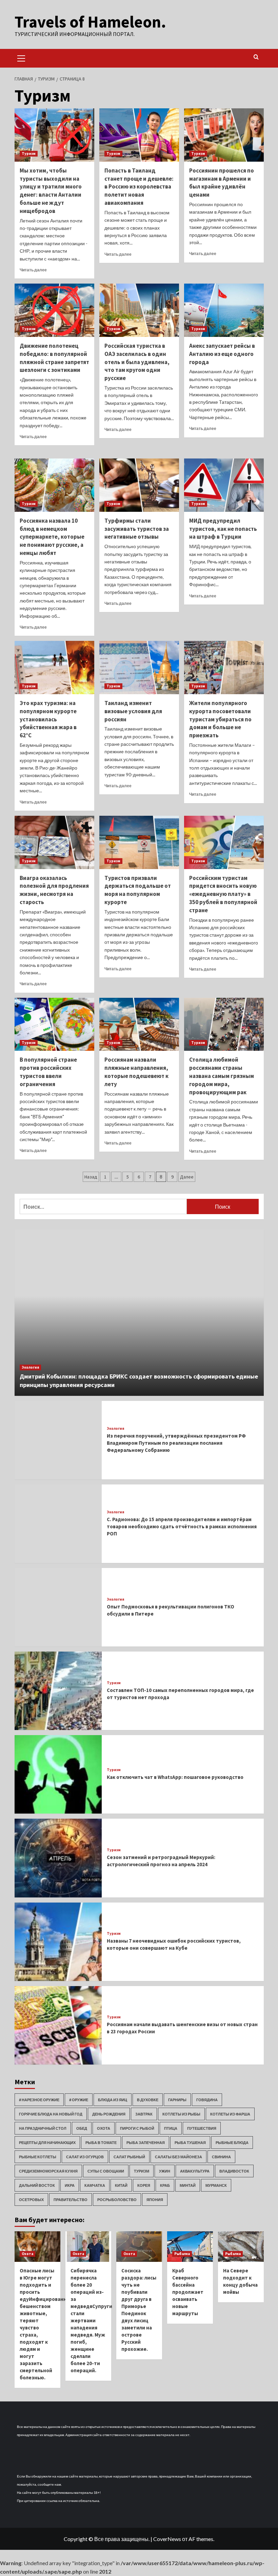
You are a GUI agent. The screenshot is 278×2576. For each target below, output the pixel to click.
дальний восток (37, 2185)
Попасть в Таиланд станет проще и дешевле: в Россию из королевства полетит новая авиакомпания (139, 187)
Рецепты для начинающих (47, 2142)
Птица (171, 2128)
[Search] (256, 57)
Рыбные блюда (232, 2142)
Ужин (165, 2171)
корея (144, 2185)
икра (70, 2185)
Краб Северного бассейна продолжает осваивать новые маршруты (188, 2292)
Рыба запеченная (146, 2142)
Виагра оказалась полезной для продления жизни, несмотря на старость (54, 890)
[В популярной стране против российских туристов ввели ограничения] (54, 1024)
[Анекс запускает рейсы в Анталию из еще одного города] (224, 310)
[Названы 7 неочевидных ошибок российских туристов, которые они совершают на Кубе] (58, 1942)
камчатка (95, 2185)
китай (121, 2185)
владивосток (234, 2171)
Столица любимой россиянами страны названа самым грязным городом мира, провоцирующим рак (222, 1076)
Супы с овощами (106, 2171)
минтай (188, 2185)
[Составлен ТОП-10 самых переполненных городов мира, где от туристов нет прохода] (58, 1691)
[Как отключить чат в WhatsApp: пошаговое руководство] (58, 1774)
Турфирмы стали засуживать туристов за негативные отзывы (137, 529)
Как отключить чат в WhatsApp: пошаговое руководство (175, 1777)
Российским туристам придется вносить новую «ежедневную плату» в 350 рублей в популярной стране (223, 894)
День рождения (109, 2114)
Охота (104, 2128)
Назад (91, 1177)
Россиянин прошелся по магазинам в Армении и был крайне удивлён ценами (222, 183)
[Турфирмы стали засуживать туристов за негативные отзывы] (139, 485)
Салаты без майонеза (178, 2157)
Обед (82, 2128)
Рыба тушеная (190, 2142)
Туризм (29, 154)
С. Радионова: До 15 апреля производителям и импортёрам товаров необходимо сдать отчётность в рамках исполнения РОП (182, 1526)
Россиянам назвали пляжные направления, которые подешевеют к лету (136, 1072)
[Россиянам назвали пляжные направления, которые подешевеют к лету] (139, 1024)
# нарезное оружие (39, 2100)
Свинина (221, 2157)
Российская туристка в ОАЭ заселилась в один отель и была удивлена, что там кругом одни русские (137, 362)
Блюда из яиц (113, 2100)
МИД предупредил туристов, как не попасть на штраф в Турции (223, 529)
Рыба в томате (101, 2142)
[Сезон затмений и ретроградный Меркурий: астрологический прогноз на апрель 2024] (58, 1858)
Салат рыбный (129, 2157)
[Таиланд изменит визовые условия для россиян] (139, 668)
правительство (71, 2200)
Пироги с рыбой (137, 2128)
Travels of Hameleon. (90, 22)
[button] (21, 57)
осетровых (31, 2200)
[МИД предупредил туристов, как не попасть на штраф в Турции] (224, 485)
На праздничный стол (43, 2128)
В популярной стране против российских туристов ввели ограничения (48, 1072)
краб (165, 2185)
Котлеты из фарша (230, 2114)
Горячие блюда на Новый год (51, 2114)
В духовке (148, 2100)
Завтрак (144, 2114)
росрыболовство (117, 2200)
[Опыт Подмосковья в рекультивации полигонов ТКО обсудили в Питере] (58, 1607)
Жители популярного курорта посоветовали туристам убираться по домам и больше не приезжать (220, 719)
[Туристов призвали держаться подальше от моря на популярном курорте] (139, 842)
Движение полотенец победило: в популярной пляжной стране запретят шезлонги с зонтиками (54, 358)
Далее (187, 1177)
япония (155, 2200)
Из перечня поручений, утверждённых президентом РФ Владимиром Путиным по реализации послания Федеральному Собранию (176, 1443)
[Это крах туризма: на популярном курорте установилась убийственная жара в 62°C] (54, 668)
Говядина (207, 2100)
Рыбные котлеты (38, 2157)
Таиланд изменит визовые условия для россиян (133, 711)
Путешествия (202, 2128)
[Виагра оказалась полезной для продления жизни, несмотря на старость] (54, 842)
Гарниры (177, 2100)
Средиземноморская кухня (48, 2171)
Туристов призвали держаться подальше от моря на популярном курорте (138, 890)
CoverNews (167, 2539)
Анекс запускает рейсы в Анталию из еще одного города (222, 354)
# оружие (79, 2100)
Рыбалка (182, 2254)
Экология (30, 1367)
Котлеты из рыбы (181, 2114)
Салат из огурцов (85, 2157)
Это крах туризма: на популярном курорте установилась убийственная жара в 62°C (48, 719)
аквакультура (195, 2171)
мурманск (216, 2185)
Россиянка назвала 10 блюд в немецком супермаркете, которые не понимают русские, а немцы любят (52, 537)
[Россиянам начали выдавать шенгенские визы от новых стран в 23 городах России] (58, 2025)
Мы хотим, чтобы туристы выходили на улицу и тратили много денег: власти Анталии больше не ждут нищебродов (51, 191)
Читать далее (33, 270)
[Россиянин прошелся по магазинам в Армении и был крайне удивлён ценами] (224, 135)
